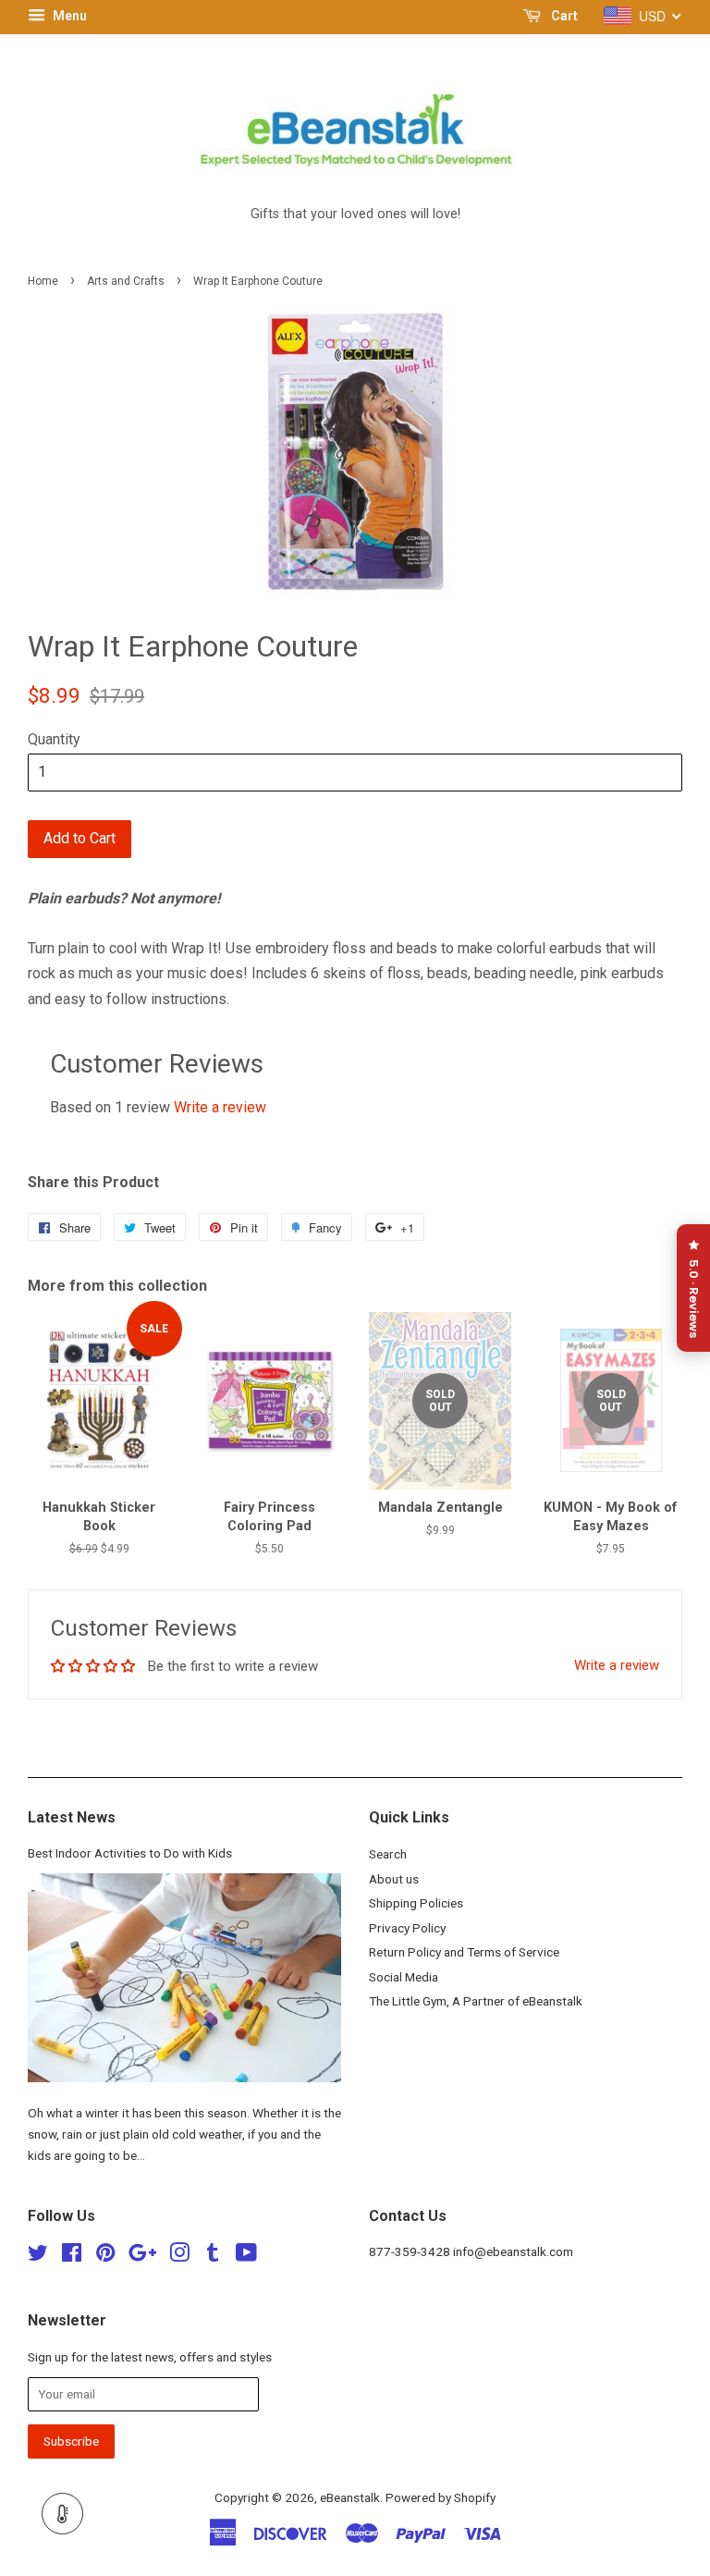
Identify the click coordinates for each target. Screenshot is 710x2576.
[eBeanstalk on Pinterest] (105, 2256)
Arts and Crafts (126, 281)
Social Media (404, 1977)
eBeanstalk (350, 2497)
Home (43, 281)
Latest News (72, 1817)
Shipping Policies (416, 1903)
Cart (563, 16)
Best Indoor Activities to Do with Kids (130, 1853)
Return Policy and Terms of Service (464, 1952)
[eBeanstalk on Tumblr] (213, 2256)
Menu (68, 16)
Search (388, 1854)
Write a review (220, 1107)
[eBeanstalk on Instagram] (179, 2256)
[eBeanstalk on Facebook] (72, 2256)
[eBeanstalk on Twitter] (38, 2256)
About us (394, 1879)
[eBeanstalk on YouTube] (246, 2256)
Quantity (54, 739)
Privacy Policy (407, 1928)
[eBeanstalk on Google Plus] (142, 2256)
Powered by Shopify (441, 2497)
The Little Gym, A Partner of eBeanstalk (476, 2001)
